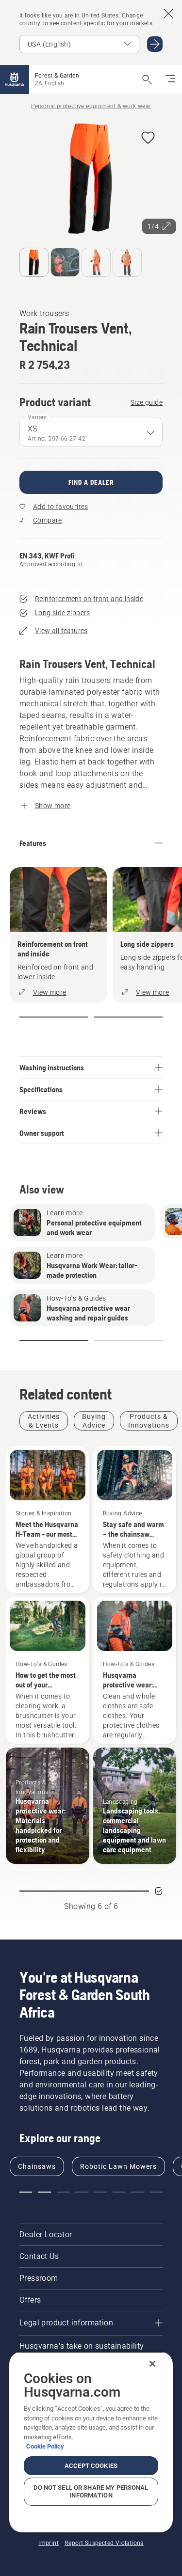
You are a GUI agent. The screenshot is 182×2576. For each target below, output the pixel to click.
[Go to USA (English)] (155, 44)
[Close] (152, 2364)
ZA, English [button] (50, 83)
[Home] (15, 80)
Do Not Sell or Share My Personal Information (91, 2491)
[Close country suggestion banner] (168, 14)
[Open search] (147, 80)
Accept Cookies (91, 2466)
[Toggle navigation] (170, 80)
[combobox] (91, 432)
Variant (38, 417)
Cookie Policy (45, 2446)
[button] (148, 138)
